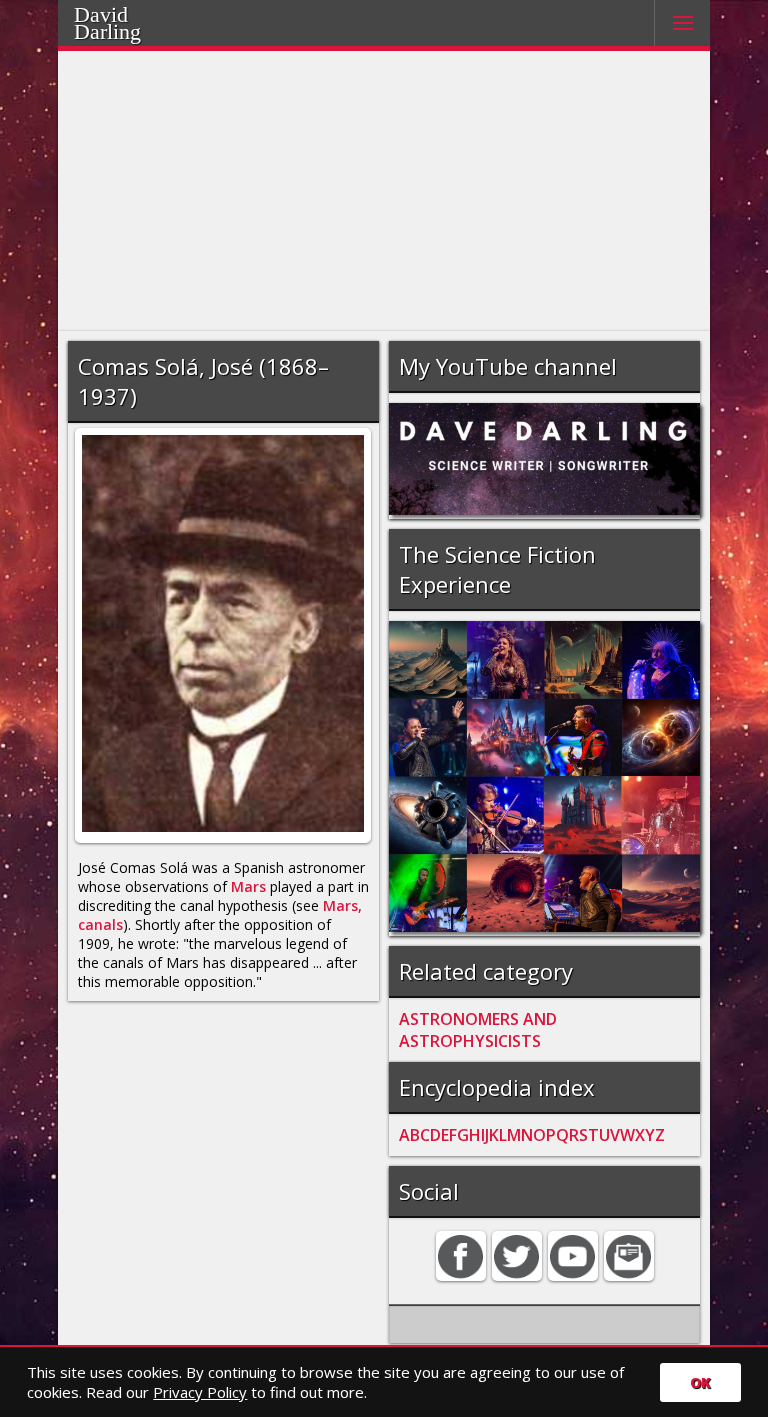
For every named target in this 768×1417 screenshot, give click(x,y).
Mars (248, 886)
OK (700, 1382)
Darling (133, 29)
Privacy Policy (200, 1392)
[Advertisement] (384, 191)
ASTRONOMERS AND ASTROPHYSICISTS (478, 1030)
